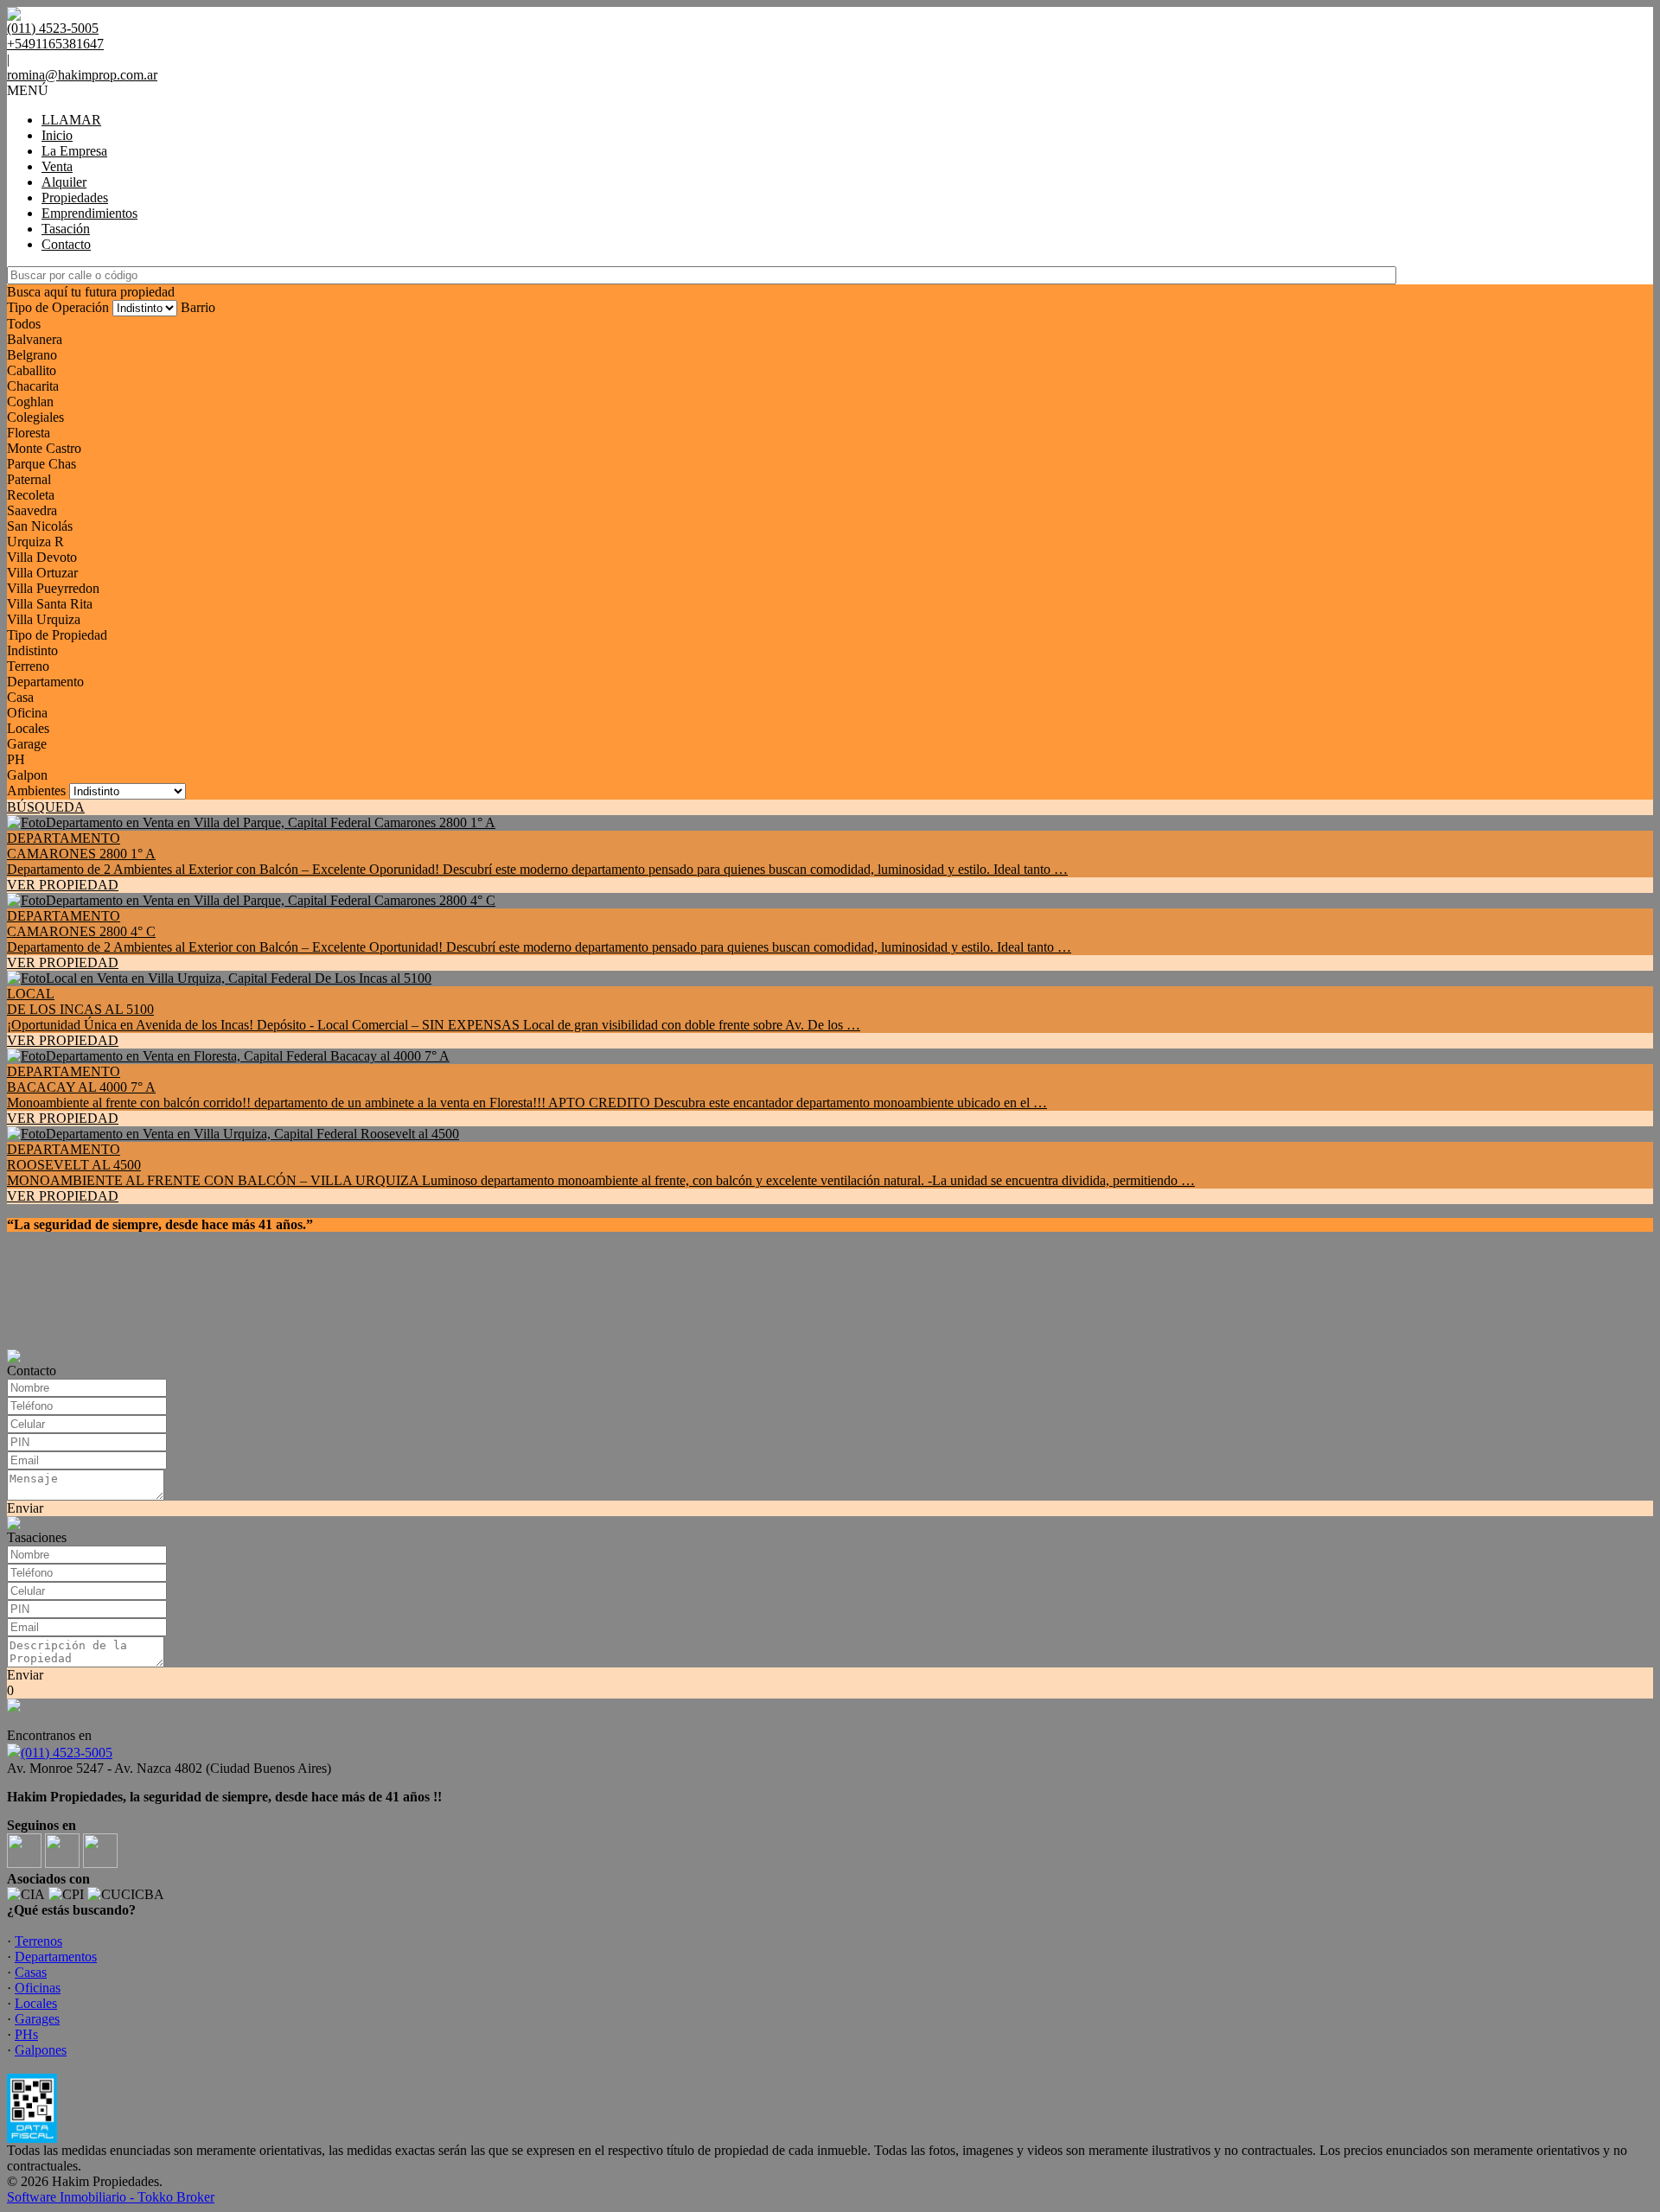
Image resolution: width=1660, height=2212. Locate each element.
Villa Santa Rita (50, 604)
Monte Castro (44, 448)
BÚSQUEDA (46, 807)
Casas (31, 1972)
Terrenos (38, 1941)
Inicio (57, 135)
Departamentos (56, 1957)
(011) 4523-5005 (67, 1753)
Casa (20, 697)
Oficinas (38, 1988)
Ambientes (36, 790)
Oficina (27, 713)
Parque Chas (41, 464)
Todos (24, 324)
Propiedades (75, 198)
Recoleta (31, 495)
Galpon (27, 775)
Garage (27, 744)
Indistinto (32, 650)
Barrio (198, 307)
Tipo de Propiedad (57, 635)
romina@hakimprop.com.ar (82, 75)
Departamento (45, 682)
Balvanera (35, 339)
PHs (26, 2034)
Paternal (29, 479)
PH (16, 759)
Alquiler (64, 182)
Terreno (28, 666)
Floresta (29, 433)
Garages (37, 2019)
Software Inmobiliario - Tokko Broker (111, 2197)
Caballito (32, 370)
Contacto (66, 244)
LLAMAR (71, 120)
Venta (57, 166)
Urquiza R (35, 542)
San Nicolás (40, 526)
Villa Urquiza (44, 619)
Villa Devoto (42, 557)
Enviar (25, 1508)
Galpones (41, 2050)
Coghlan (30, 402)
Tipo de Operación (58, 307)
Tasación (66, 229)
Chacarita (33, 386)
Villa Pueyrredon (53, 588)
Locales (28, 728)
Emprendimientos (89, 213)
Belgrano (32, 355)
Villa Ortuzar (42, 573)
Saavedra (32, 510)
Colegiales (35, 417)
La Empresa (74, 151)
